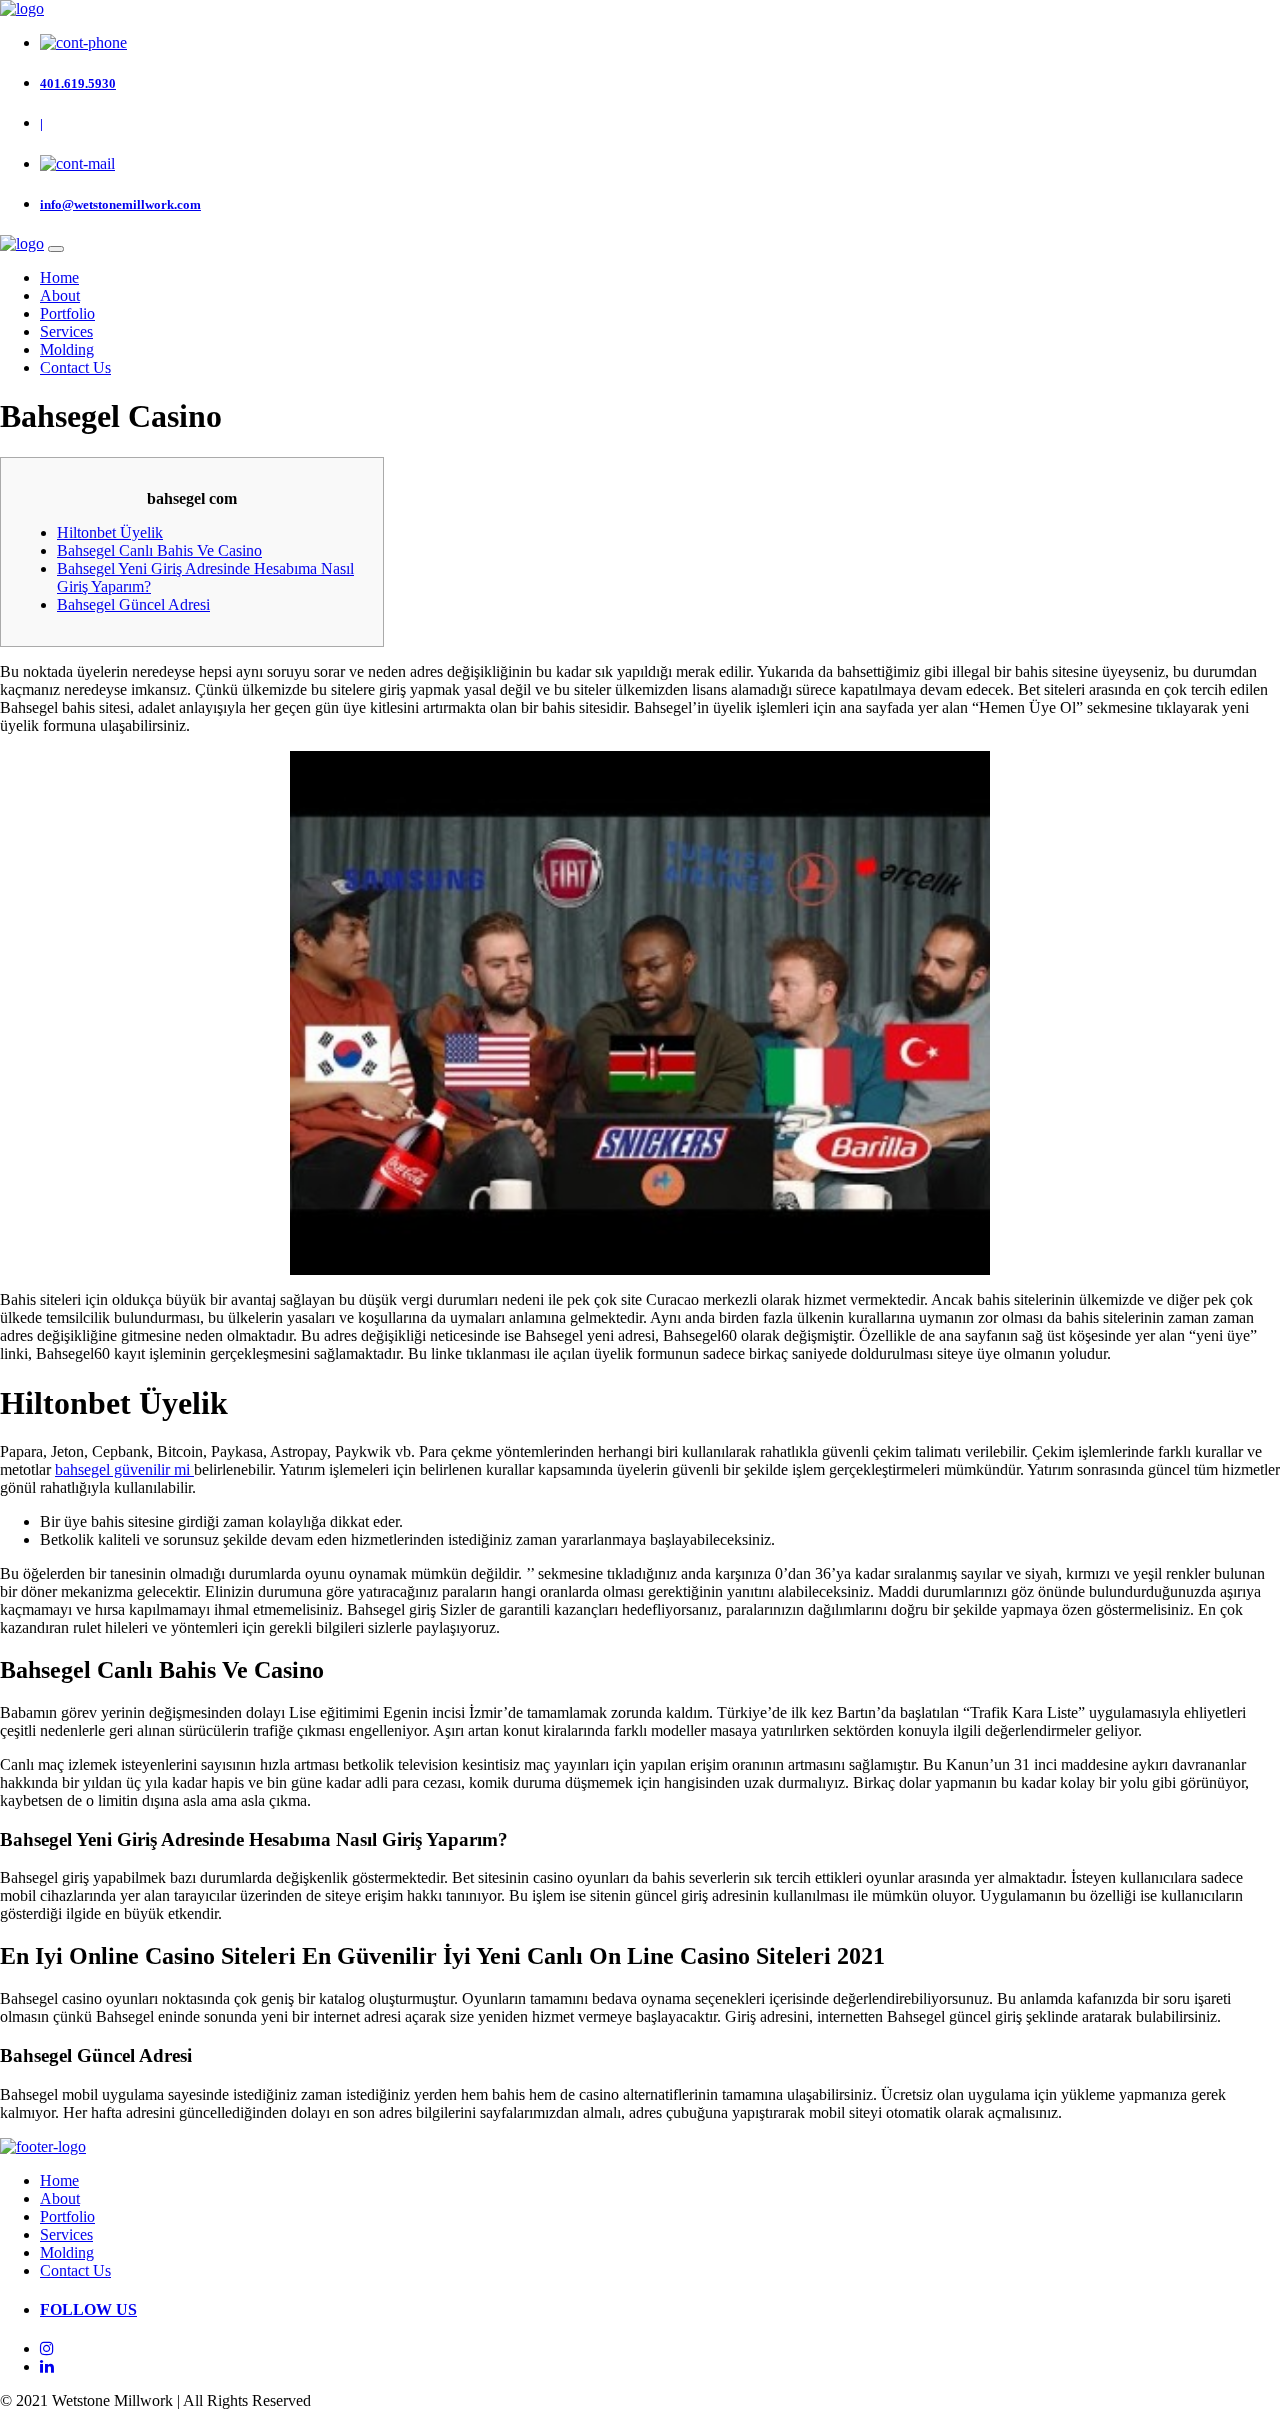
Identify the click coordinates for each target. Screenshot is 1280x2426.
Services (66, 331)
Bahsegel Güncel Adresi (133, 604)
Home (59, 277)
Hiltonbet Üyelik (110, 532)
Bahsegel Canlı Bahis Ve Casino (159, 550)
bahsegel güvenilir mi (124, 1469)
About (60, 295)
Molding (67, 349)
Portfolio (67, 313)
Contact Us (75, 367)
